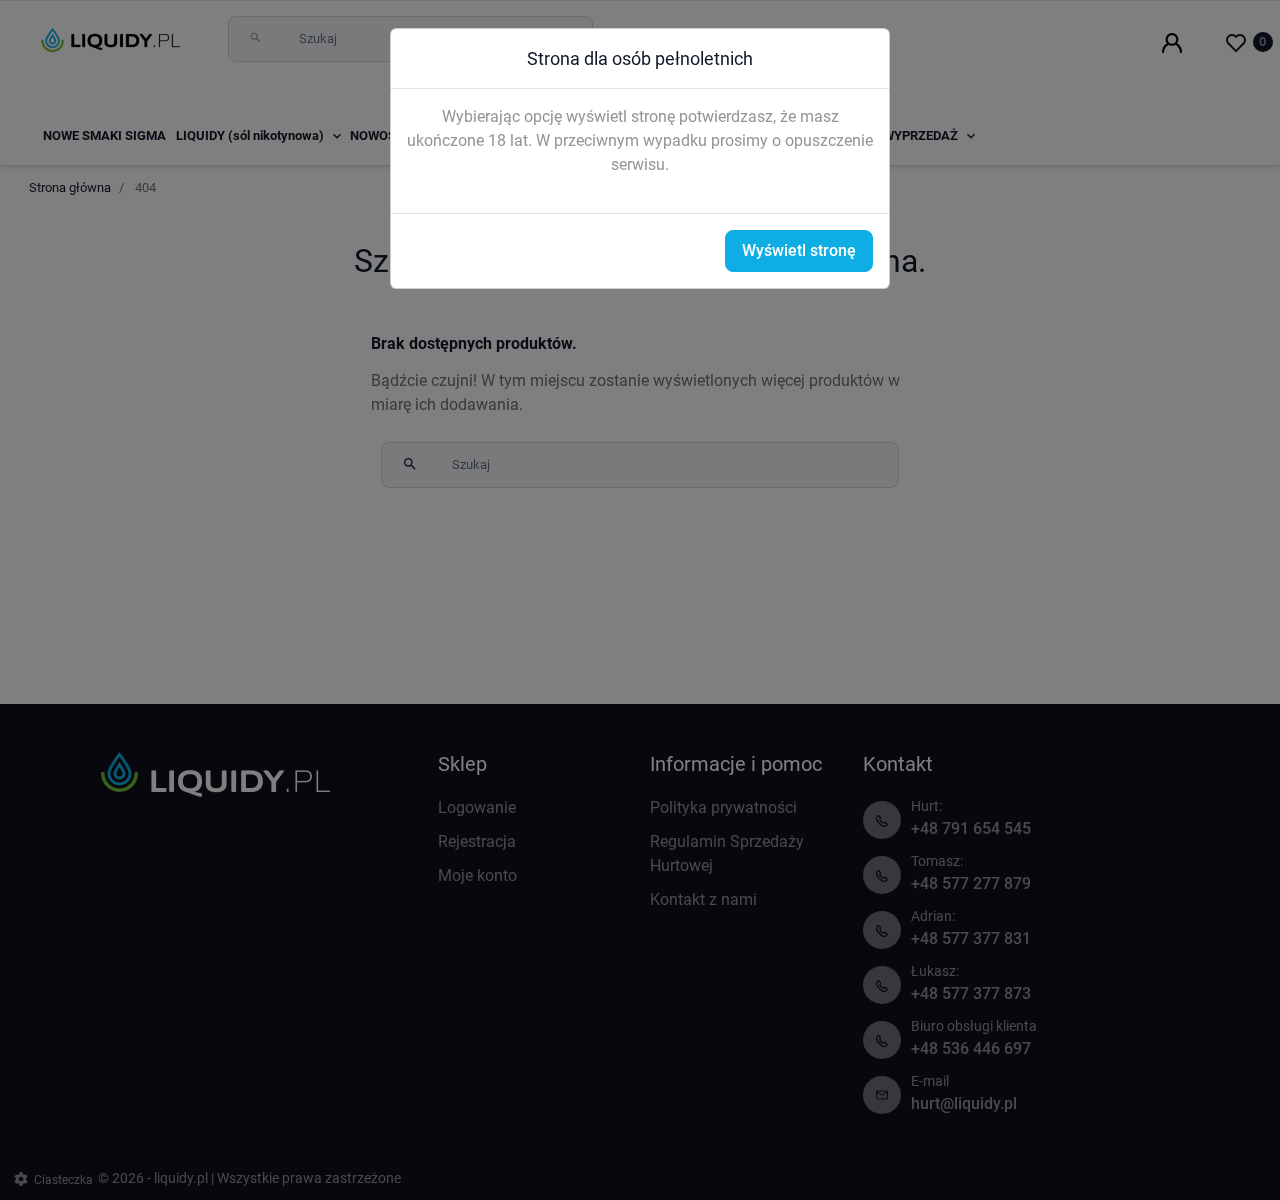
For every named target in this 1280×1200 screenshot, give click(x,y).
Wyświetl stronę (799, 250)
